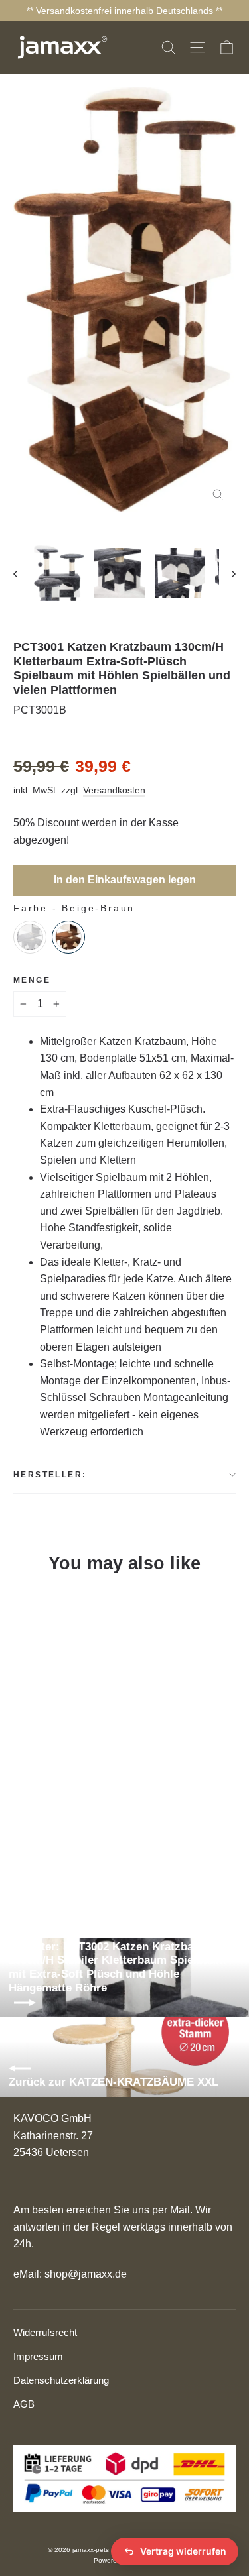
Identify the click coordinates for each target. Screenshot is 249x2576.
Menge (32, 980)
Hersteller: (50, 1475)
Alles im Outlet (55, 2449)
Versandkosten (114, 790)
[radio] (30, 937)
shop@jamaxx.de (86, 2274)
